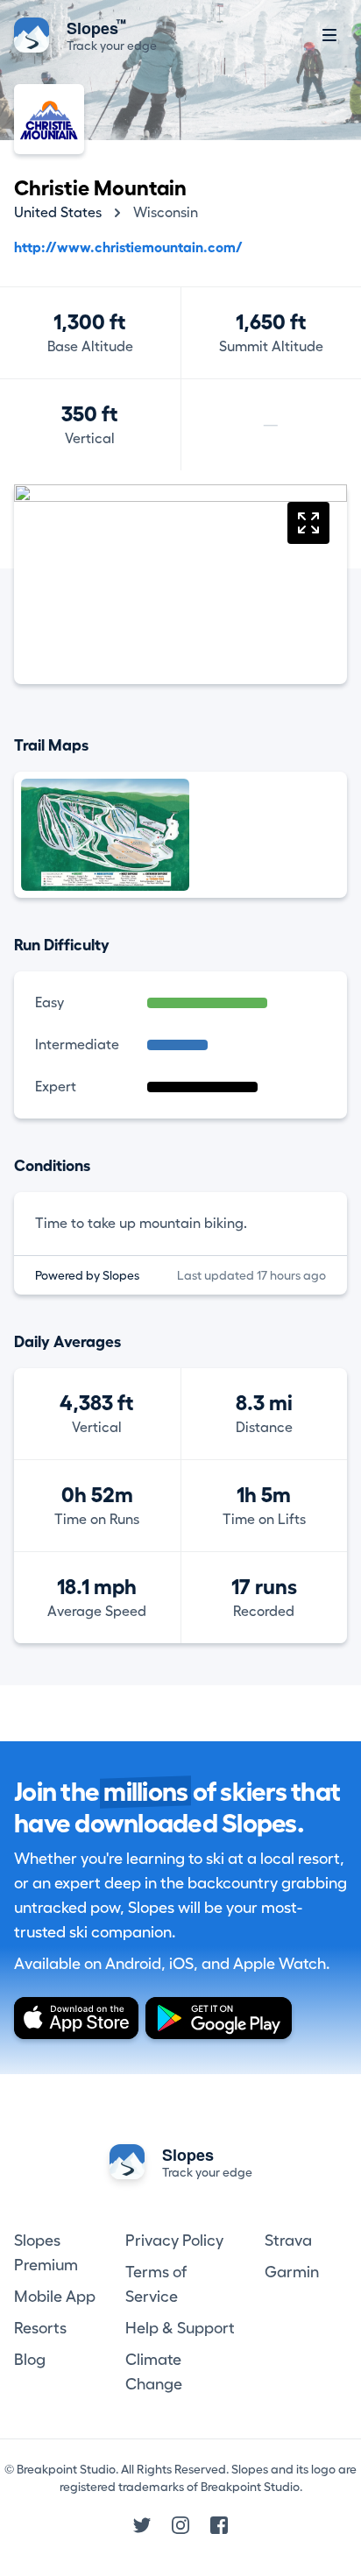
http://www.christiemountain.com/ (128, 248)
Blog (30, 2360)
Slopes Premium (46, 2253)
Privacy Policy (174, 2241)
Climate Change (154, 2372)
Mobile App (55, 2297)
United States (58, 213)
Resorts (40, 2328)
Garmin (292, 2272)
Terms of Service (156, 2284)
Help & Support (180, 2328)
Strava (288, 2241)
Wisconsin (166, 213)
